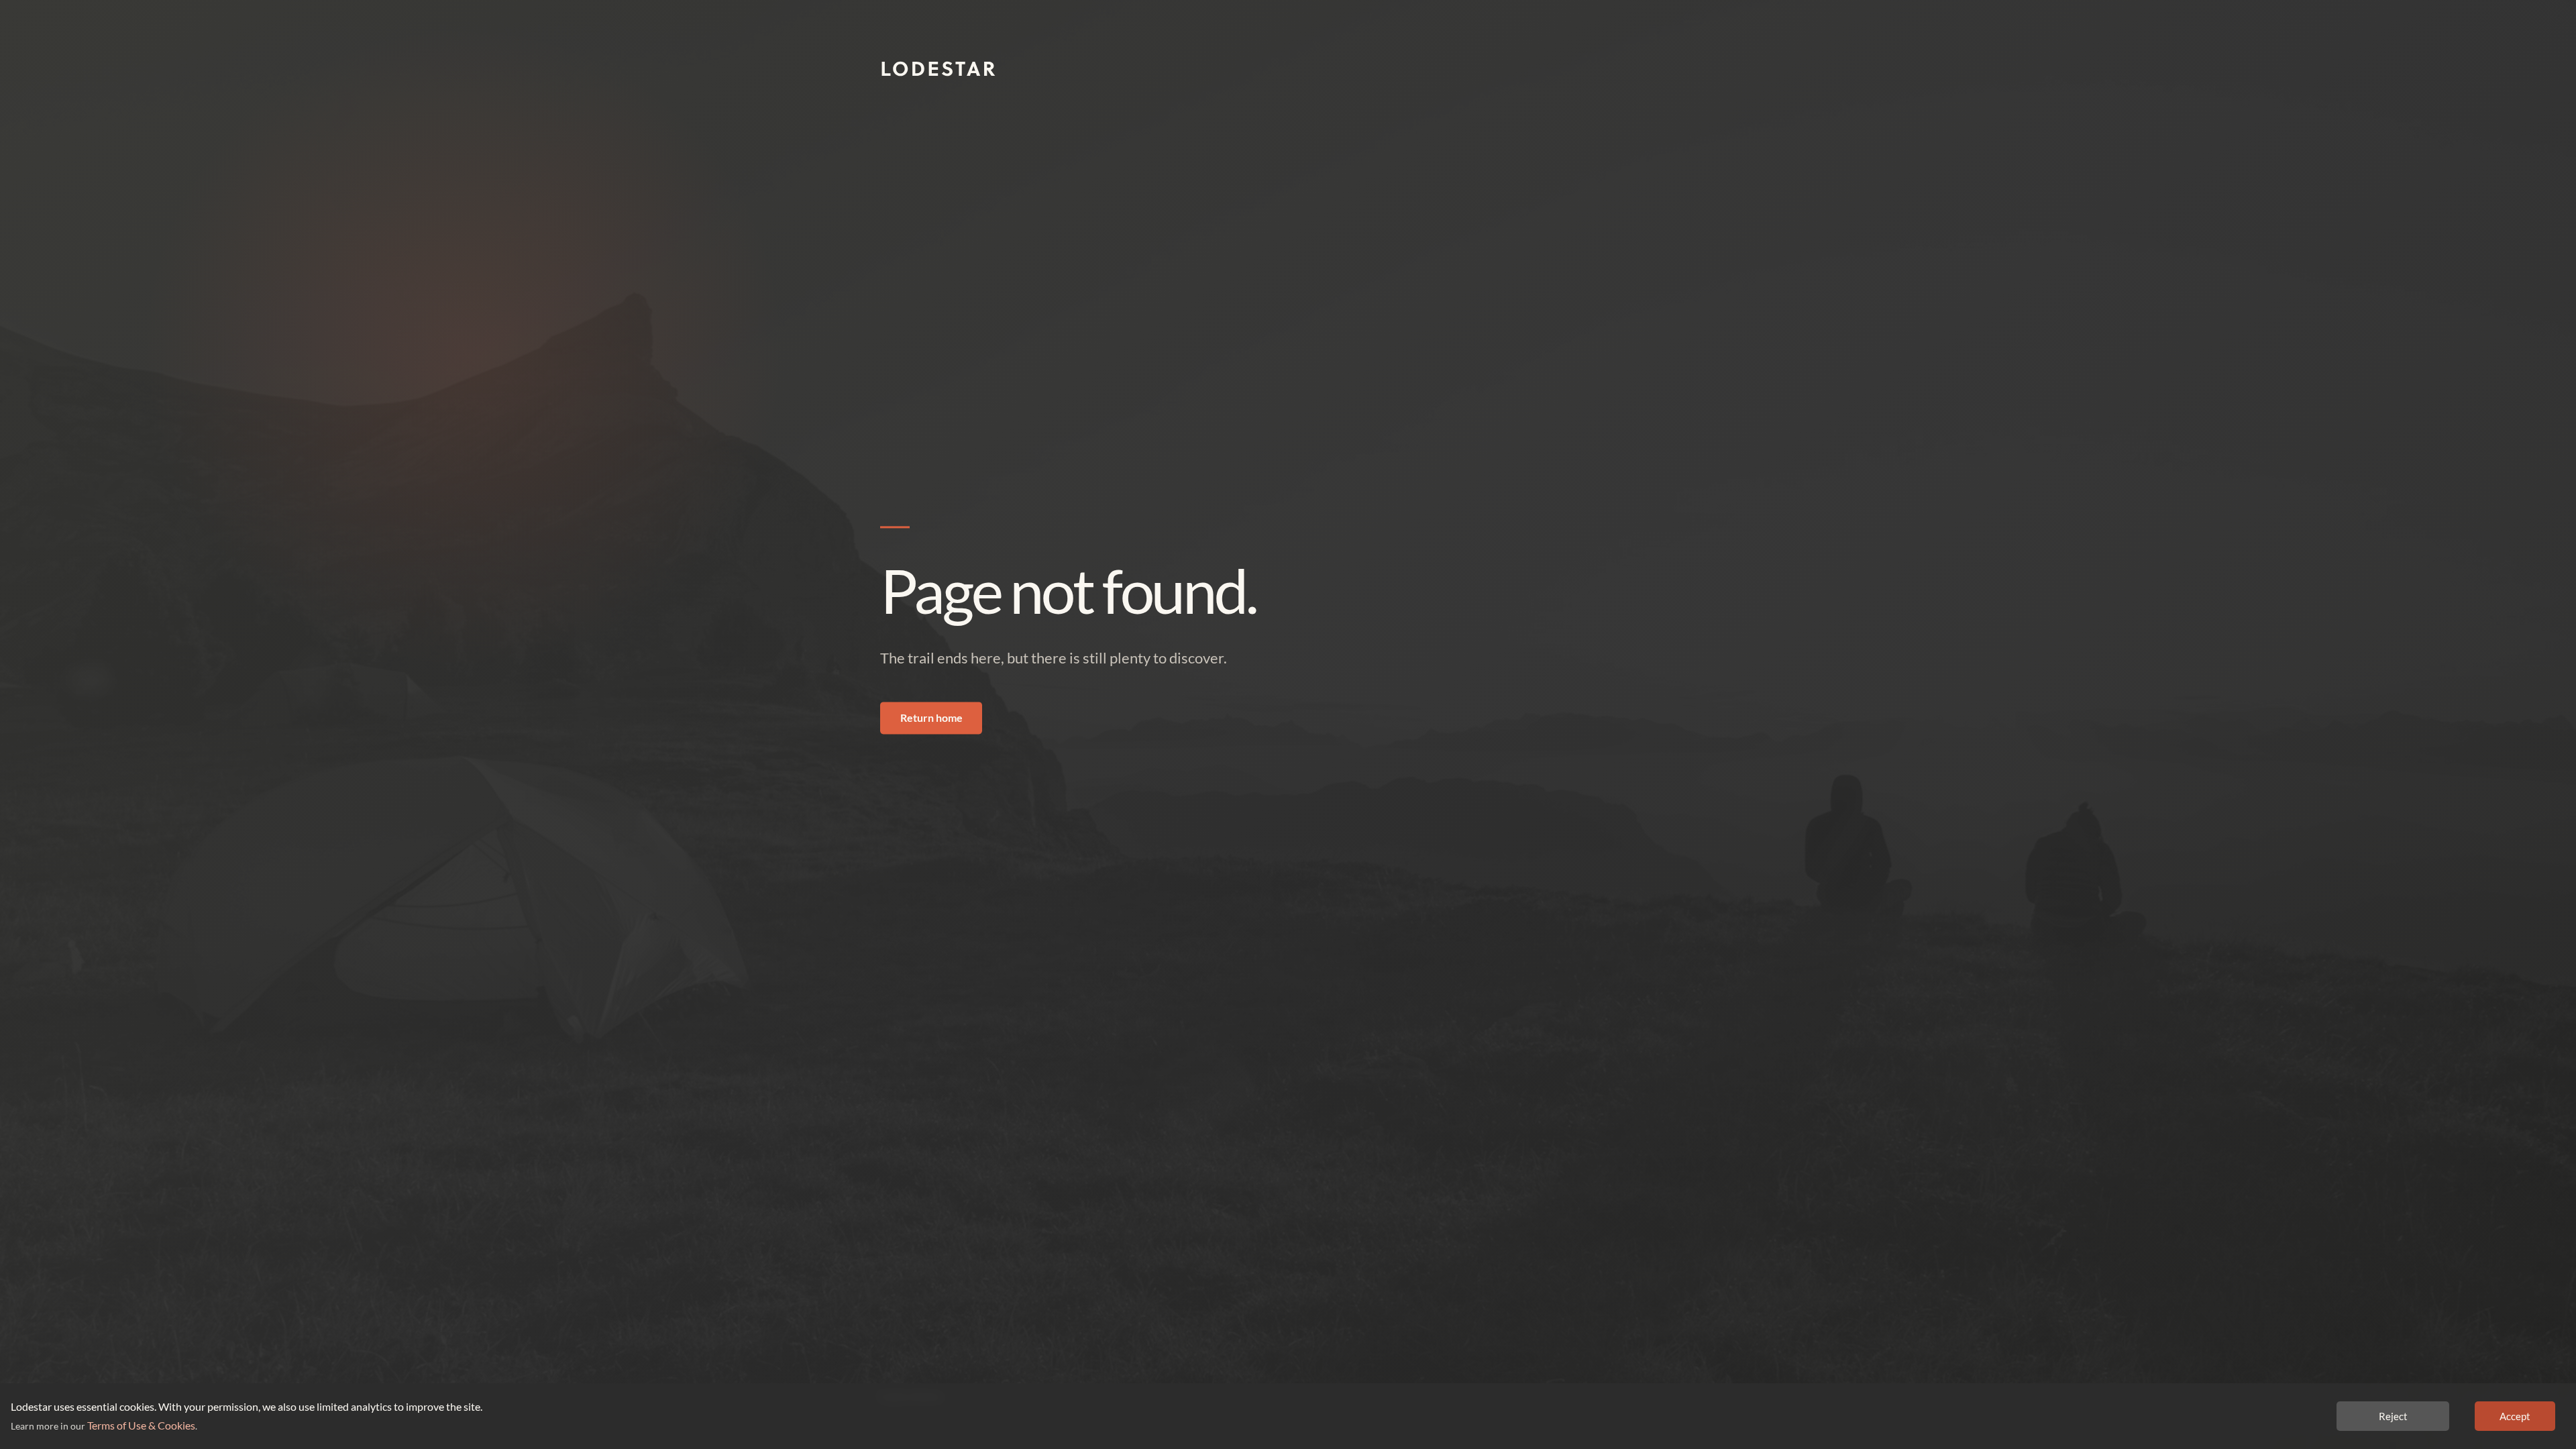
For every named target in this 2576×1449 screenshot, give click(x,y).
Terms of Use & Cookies (141, 1425)
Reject (2393, 1416)
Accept (2515, 1416)
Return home (931, 718)
